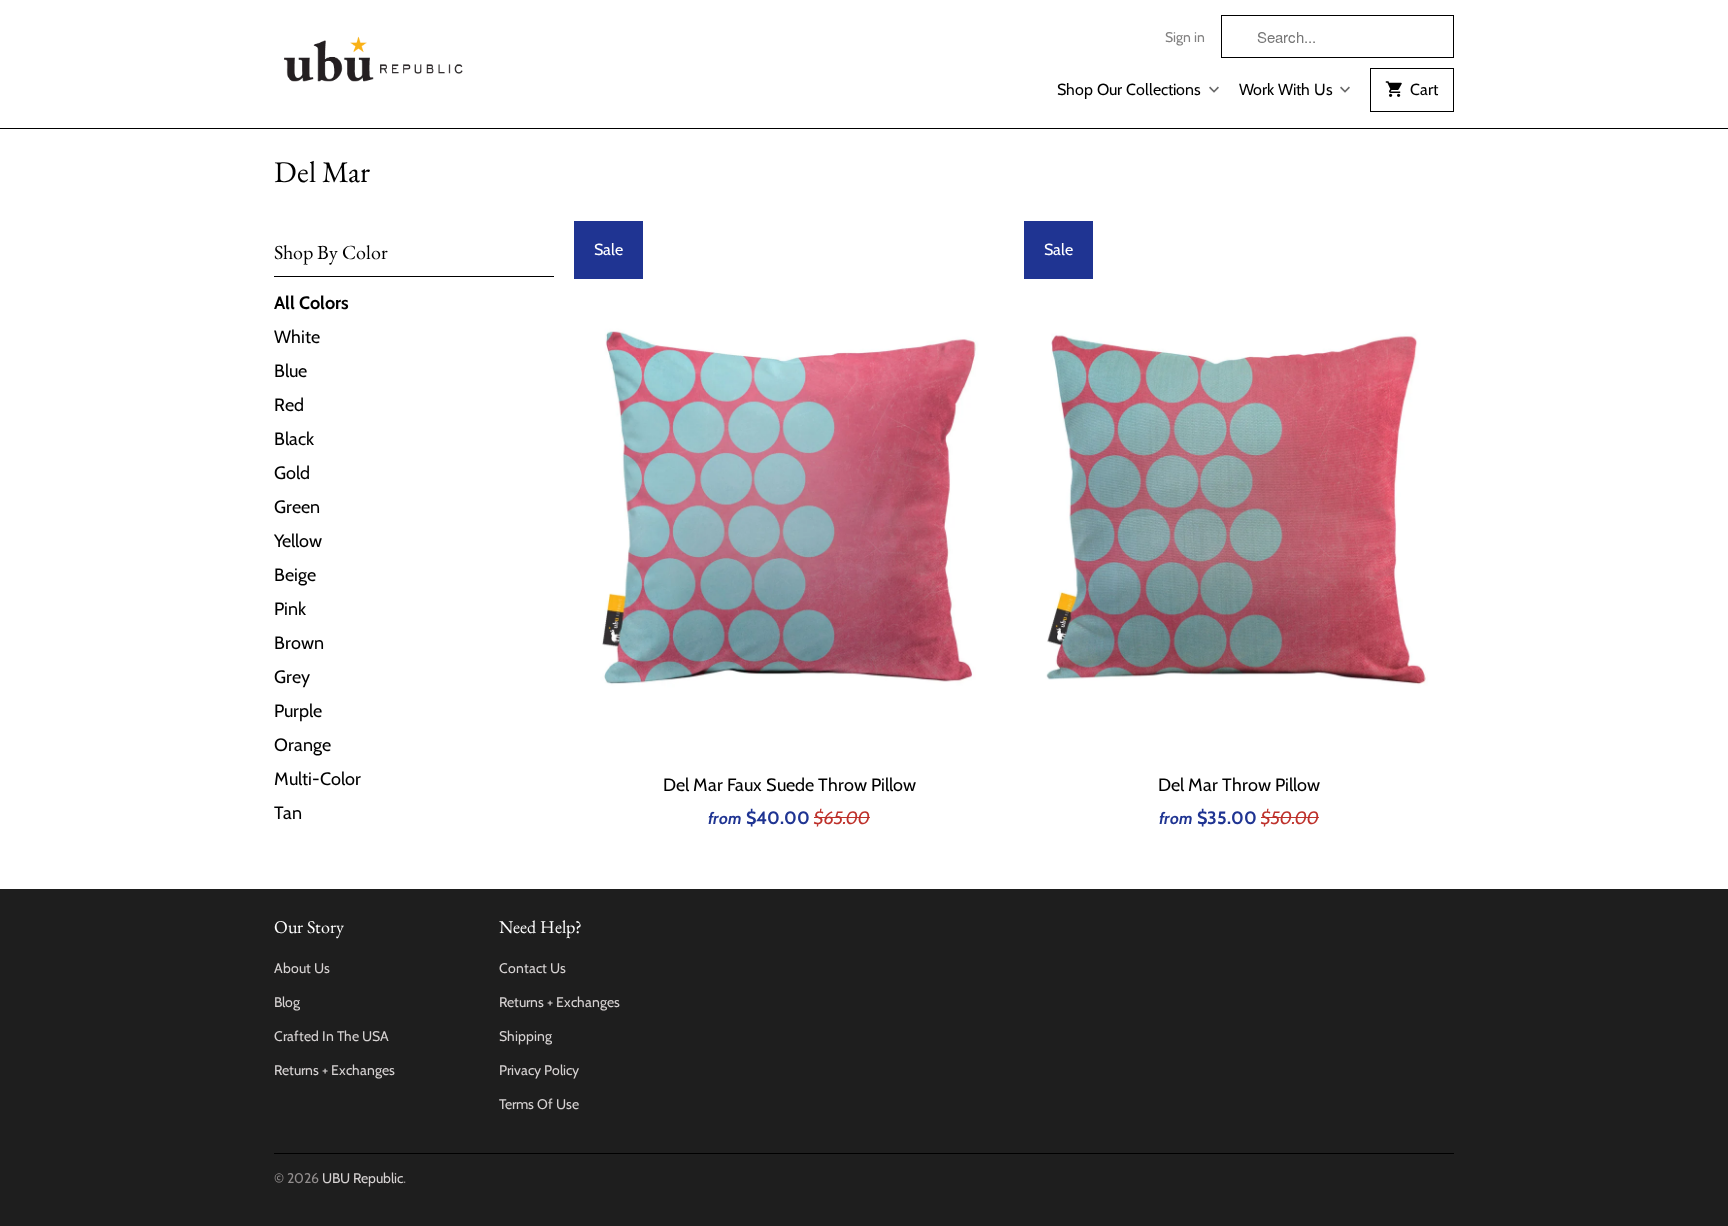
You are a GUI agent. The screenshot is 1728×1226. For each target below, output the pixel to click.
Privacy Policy (539, 1070)
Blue (290, 371)
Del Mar (322, 171)
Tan (288, 813)
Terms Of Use (539, 1104)
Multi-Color (317, 779)
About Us (302, 968)
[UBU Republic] (374, 55)
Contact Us (532, 968)
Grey (292, 677)
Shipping (525, 1036)
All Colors (311, 303)
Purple (298, 711)
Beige (295, 575)
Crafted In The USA (331, 1036)
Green (297, 507)
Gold (292, 473)
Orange (302, 745)
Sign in (1185, 37)
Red (289, 405)
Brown (299, 643)
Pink (290, 609)
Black (294, 439)
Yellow (298, 541)
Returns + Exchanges (334, 1070)
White (297, 337)
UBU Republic (362, 1178)
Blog (287, 1002)
